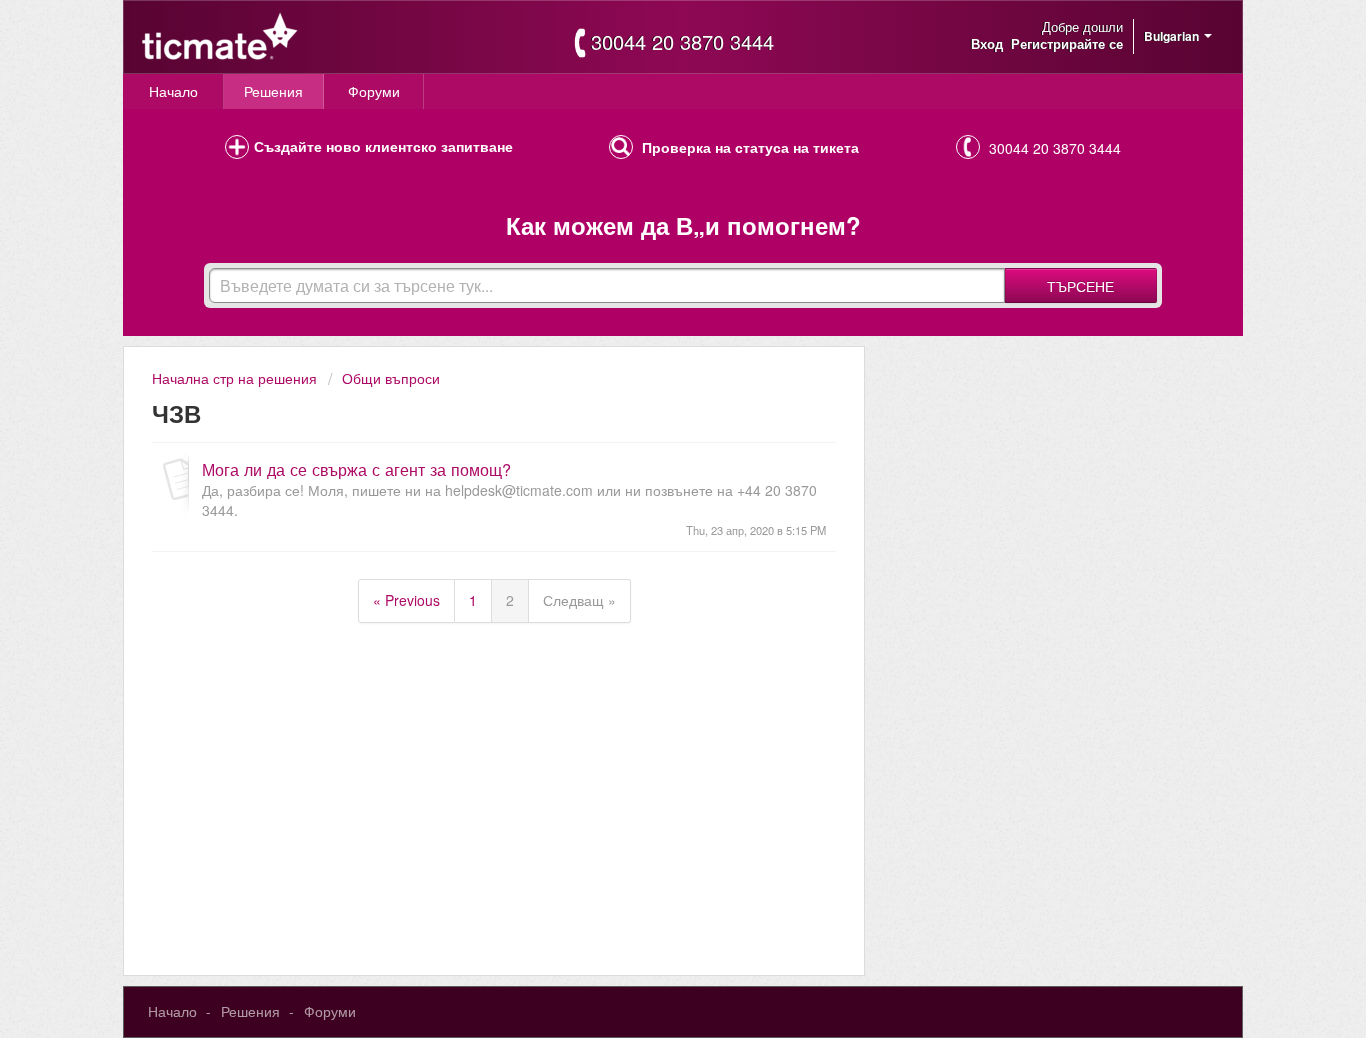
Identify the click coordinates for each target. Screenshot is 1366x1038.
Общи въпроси (391, 378)
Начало (173, 91)
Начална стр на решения (236, 378)
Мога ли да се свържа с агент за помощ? (356, 469)
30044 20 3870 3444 (682, 42)
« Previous (406, 600)
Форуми (374, 91)
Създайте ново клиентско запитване (383, 146)
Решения (273, 91)
